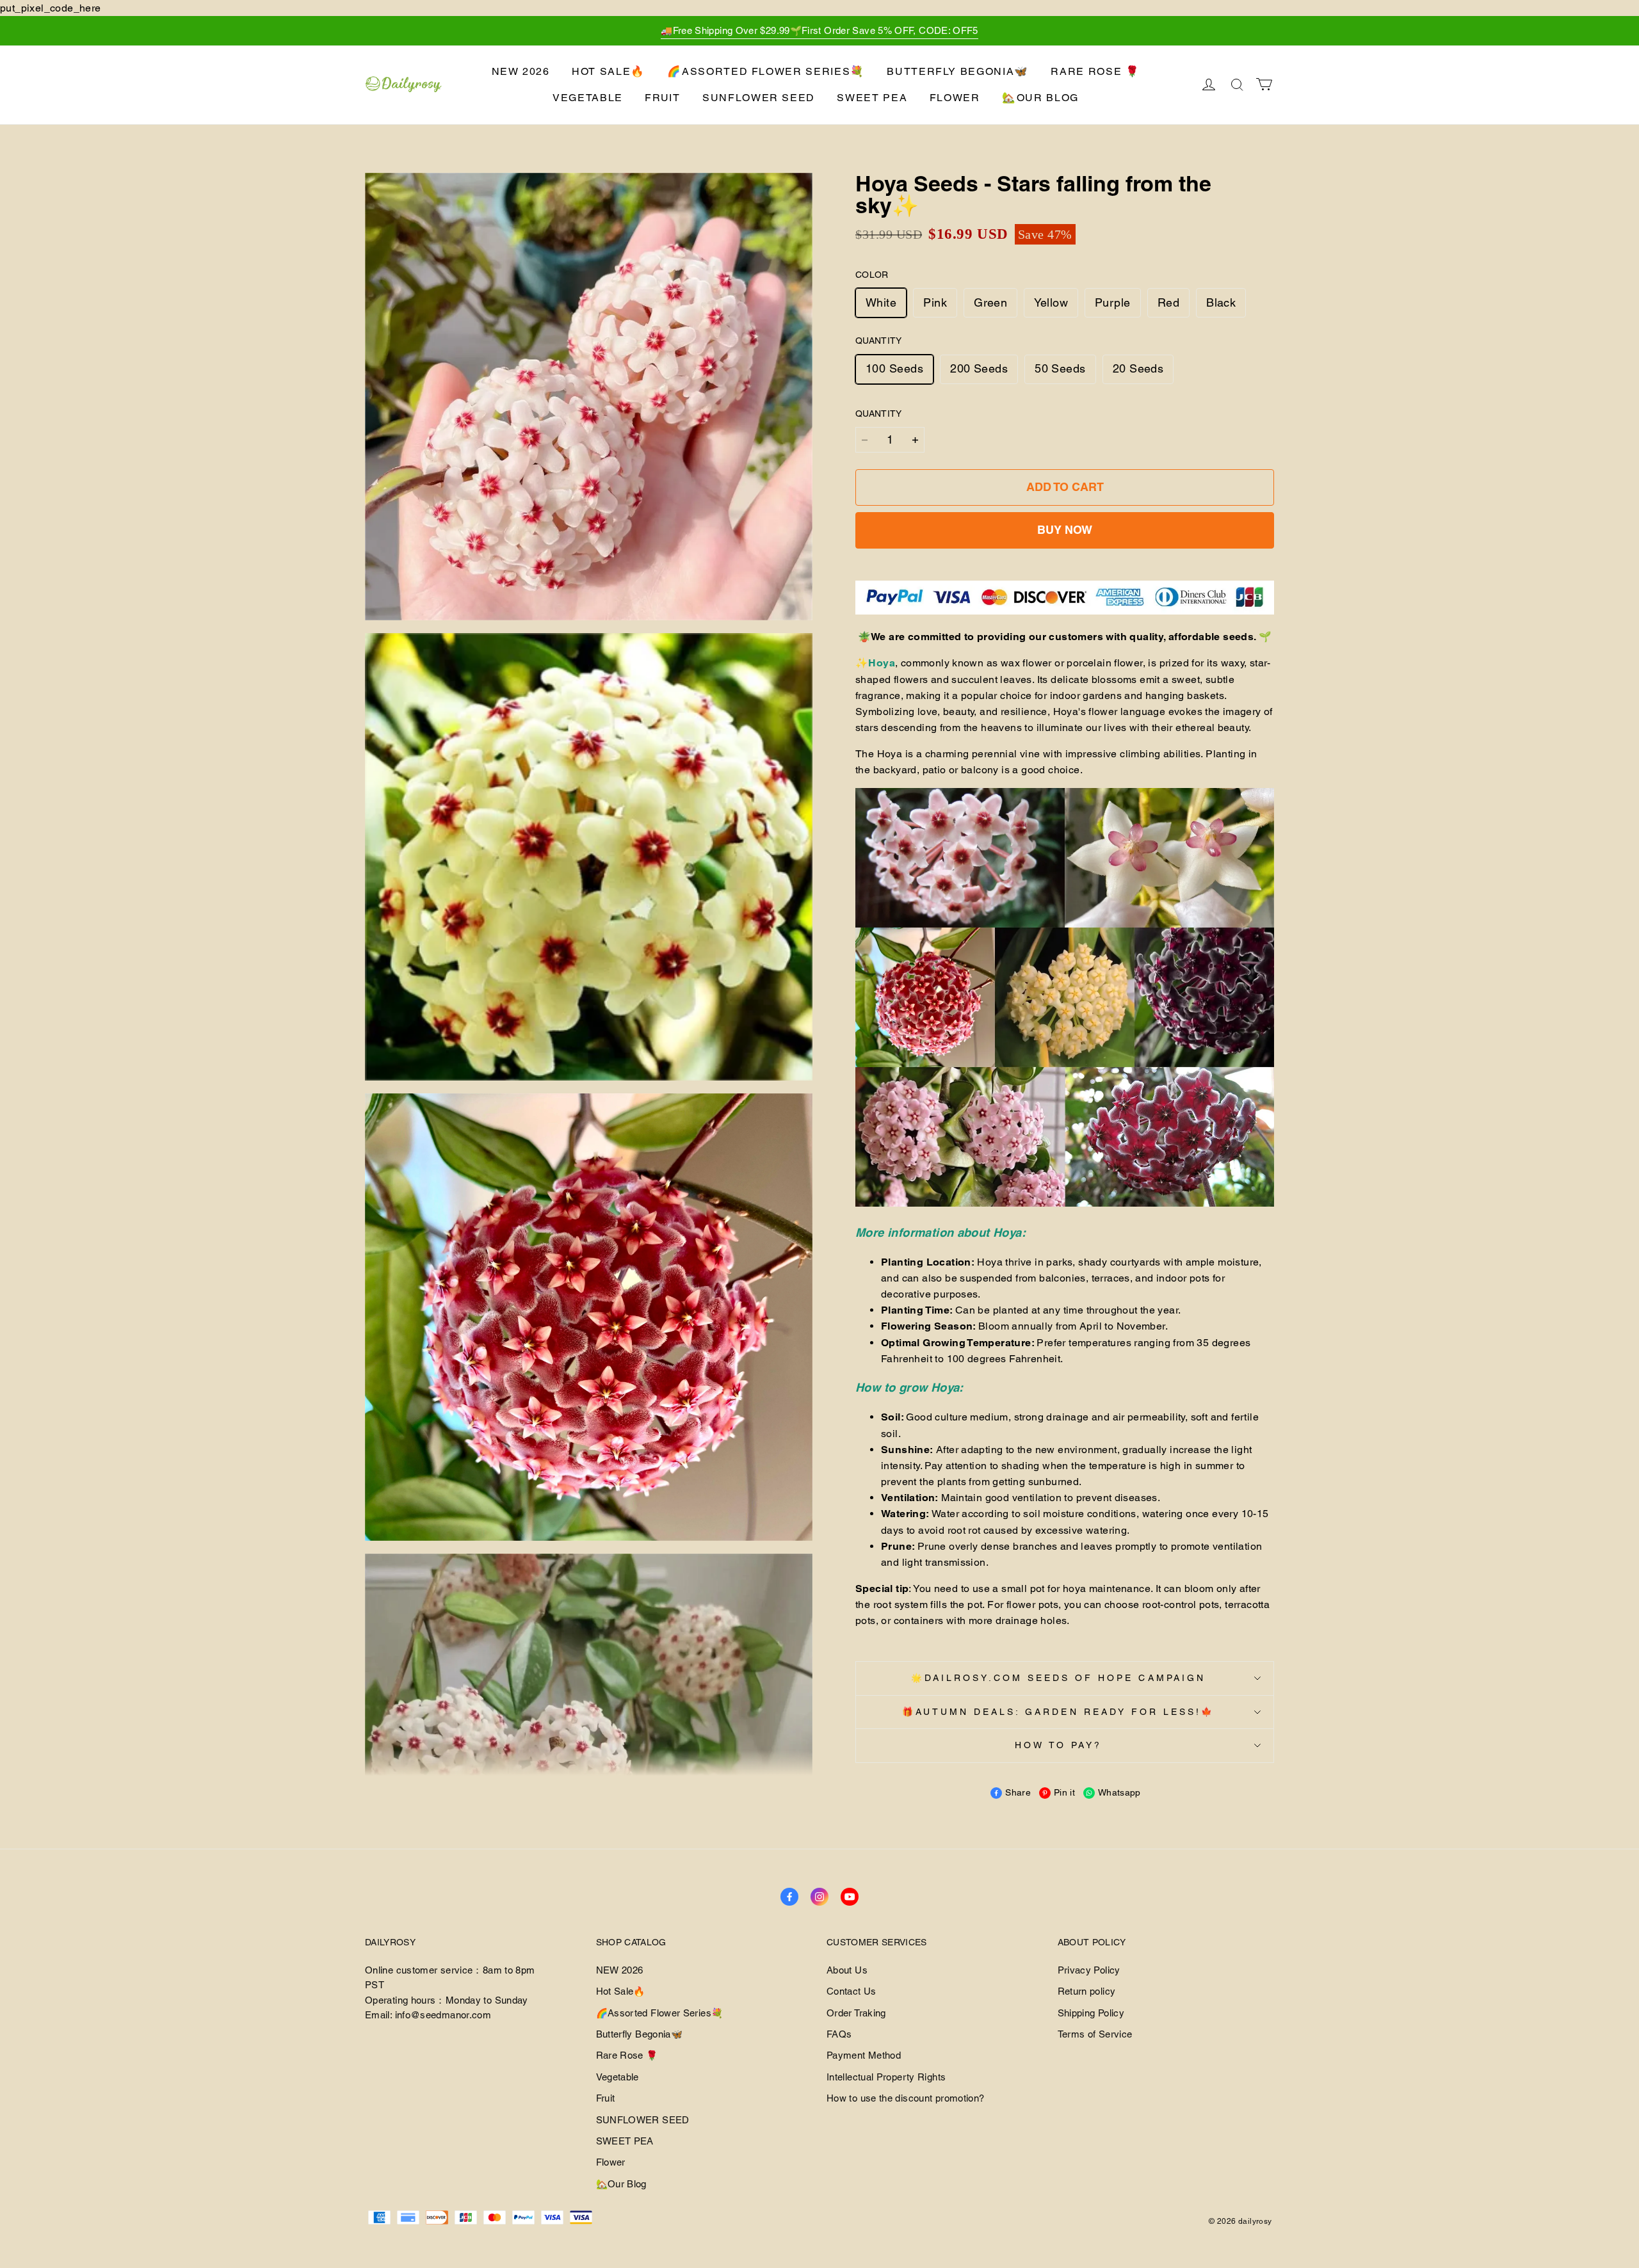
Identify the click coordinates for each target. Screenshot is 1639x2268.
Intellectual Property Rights (886, 2077)
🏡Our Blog (1040, 98)
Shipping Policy (1091, 2013)
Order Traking (856, 2013)
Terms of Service (1095, 2034)
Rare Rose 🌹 (1095, 71)
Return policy (1087, 1991)
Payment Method (864, 2055)
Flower (955, 98)
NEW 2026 (521, 71)
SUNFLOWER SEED (759, 98)
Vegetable (588, 98)
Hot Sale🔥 (609, 71)
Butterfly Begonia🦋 (958, 71)
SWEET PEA (872, 98)
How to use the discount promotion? (905, 2098)
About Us (847, 1970)
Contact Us (852, 1991)
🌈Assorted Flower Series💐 (766, 71)
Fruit (662, 98)
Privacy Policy (1089, 1970)
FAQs (839, 2034)
